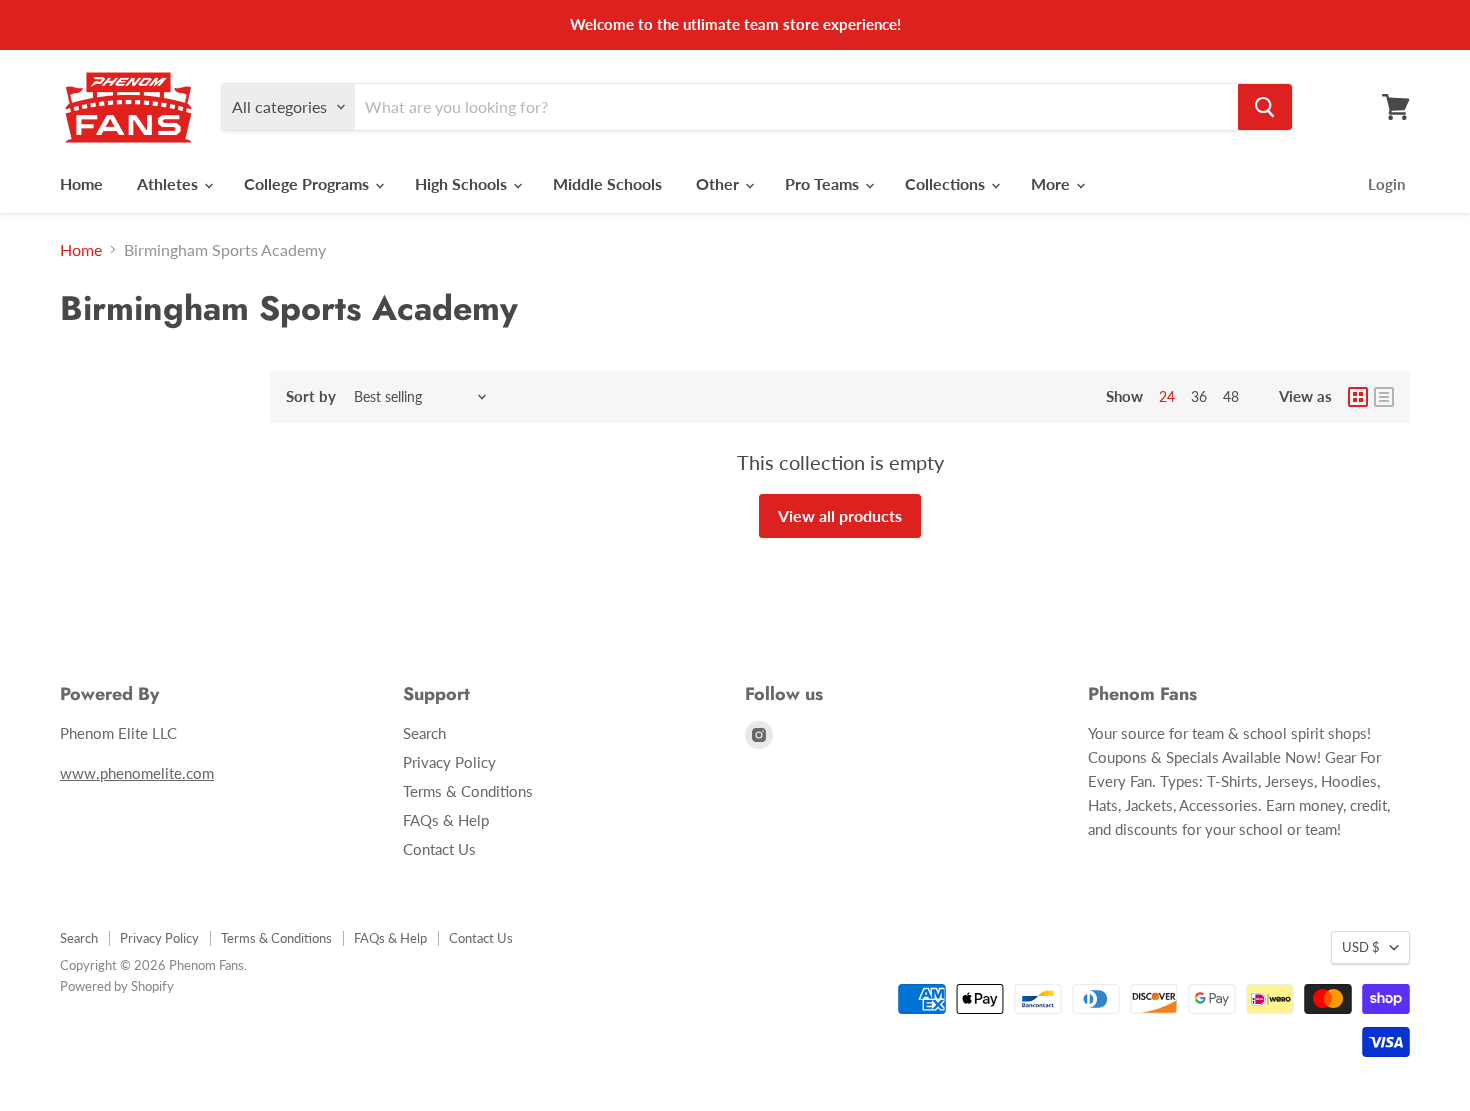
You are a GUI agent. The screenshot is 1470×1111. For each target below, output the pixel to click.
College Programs (308, 183)
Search (424, 733)
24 (1167, 396)
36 (1199, 396)
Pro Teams (824, 183)
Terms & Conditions (468, 791)
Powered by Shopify (117, 986)
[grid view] (1358, 397)
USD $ (1361, 947)
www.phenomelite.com (137, 773)
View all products (840, 515)
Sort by (311, 396)
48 (1231, 396)
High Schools (463, 183)
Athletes (169, 183)
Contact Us (439, 849)
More (1052, 183)
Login (1386, 184)
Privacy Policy (449, 762)
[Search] (1265, 107)
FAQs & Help (446, 820)
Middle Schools (607, 183)
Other (719, 183)
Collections (947, 183)
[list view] (1384, 397)
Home (81, 183)
